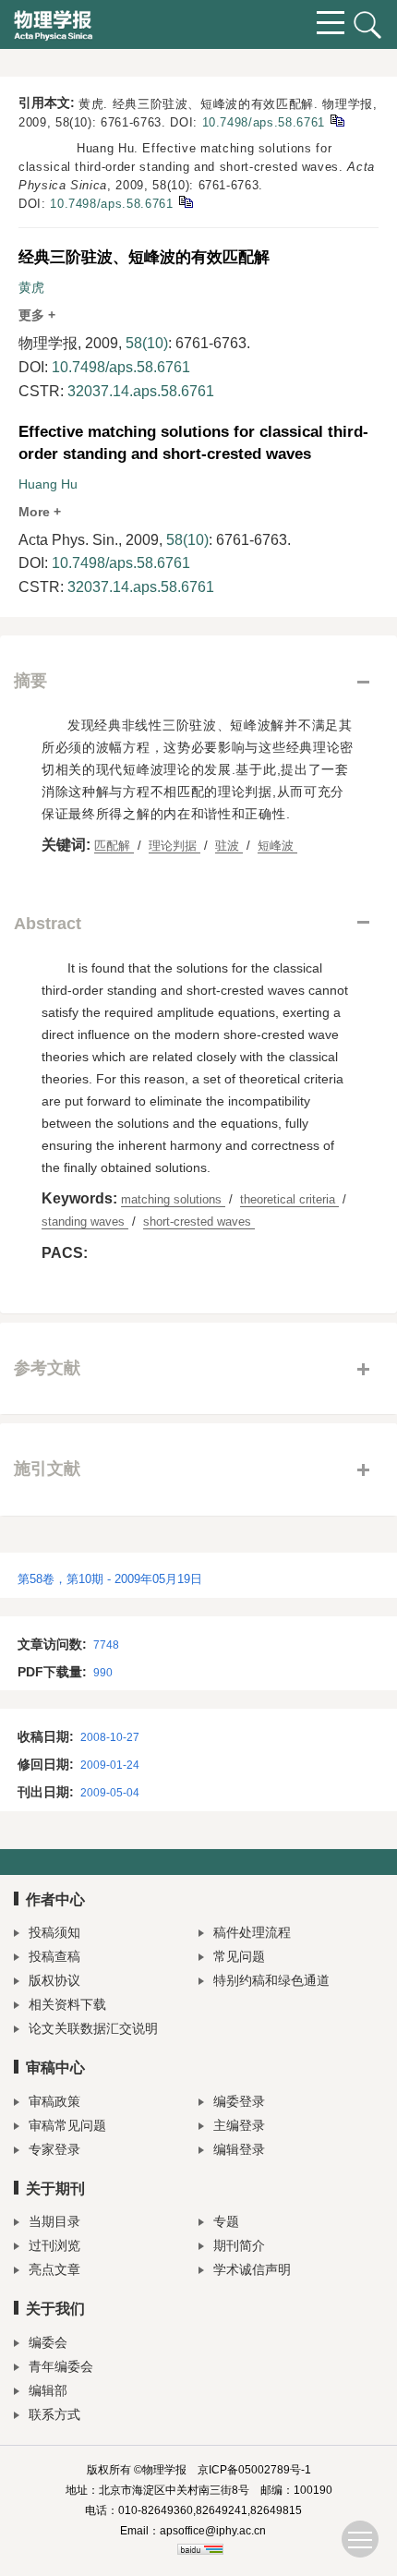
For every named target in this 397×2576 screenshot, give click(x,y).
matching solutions (173, 1199)
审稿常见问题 (67, 2125)
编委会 (48, 2342)
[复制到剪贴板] (337, 120)
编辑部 (48, 2390)
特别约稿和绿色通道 (271, 1980)
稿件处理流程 (252, 1932)
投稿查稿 (54, 1956)
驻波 (229, 846)
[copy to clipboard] (185, 201)
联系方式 (54, 2414)
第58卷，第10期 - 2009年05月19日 (110, 1579)
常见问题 (239, 1956)
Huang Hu (48, 484)
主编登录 (239, 2125)
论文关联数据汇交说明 (93, 2028)
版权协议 (54, 1980)
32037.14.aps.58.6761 (141, 391)
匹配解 (114, 846)
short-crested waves (199, 1221)
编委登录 (239, 2101)
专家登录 (54, 2149)
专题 (226, 2221)
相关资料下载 (67, 2004)
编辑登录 (239, 2149)
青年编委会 (61, 2366)
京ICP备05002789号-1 (254, 2470)
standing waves (85, 1221)
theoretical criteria (289, 1199)
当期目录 (54, 2221)
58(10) (147, 343)
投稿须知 (54, 1932)
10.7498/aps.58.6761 (264, 122)
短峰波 (277, 846)
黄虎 (31, 287)
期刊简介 (239, 2245)
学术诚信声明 (252, 2269)
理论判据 (174, 846)
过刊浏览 (54, 2245)
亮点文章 (54, 2269)
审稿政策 (54, 2101)
